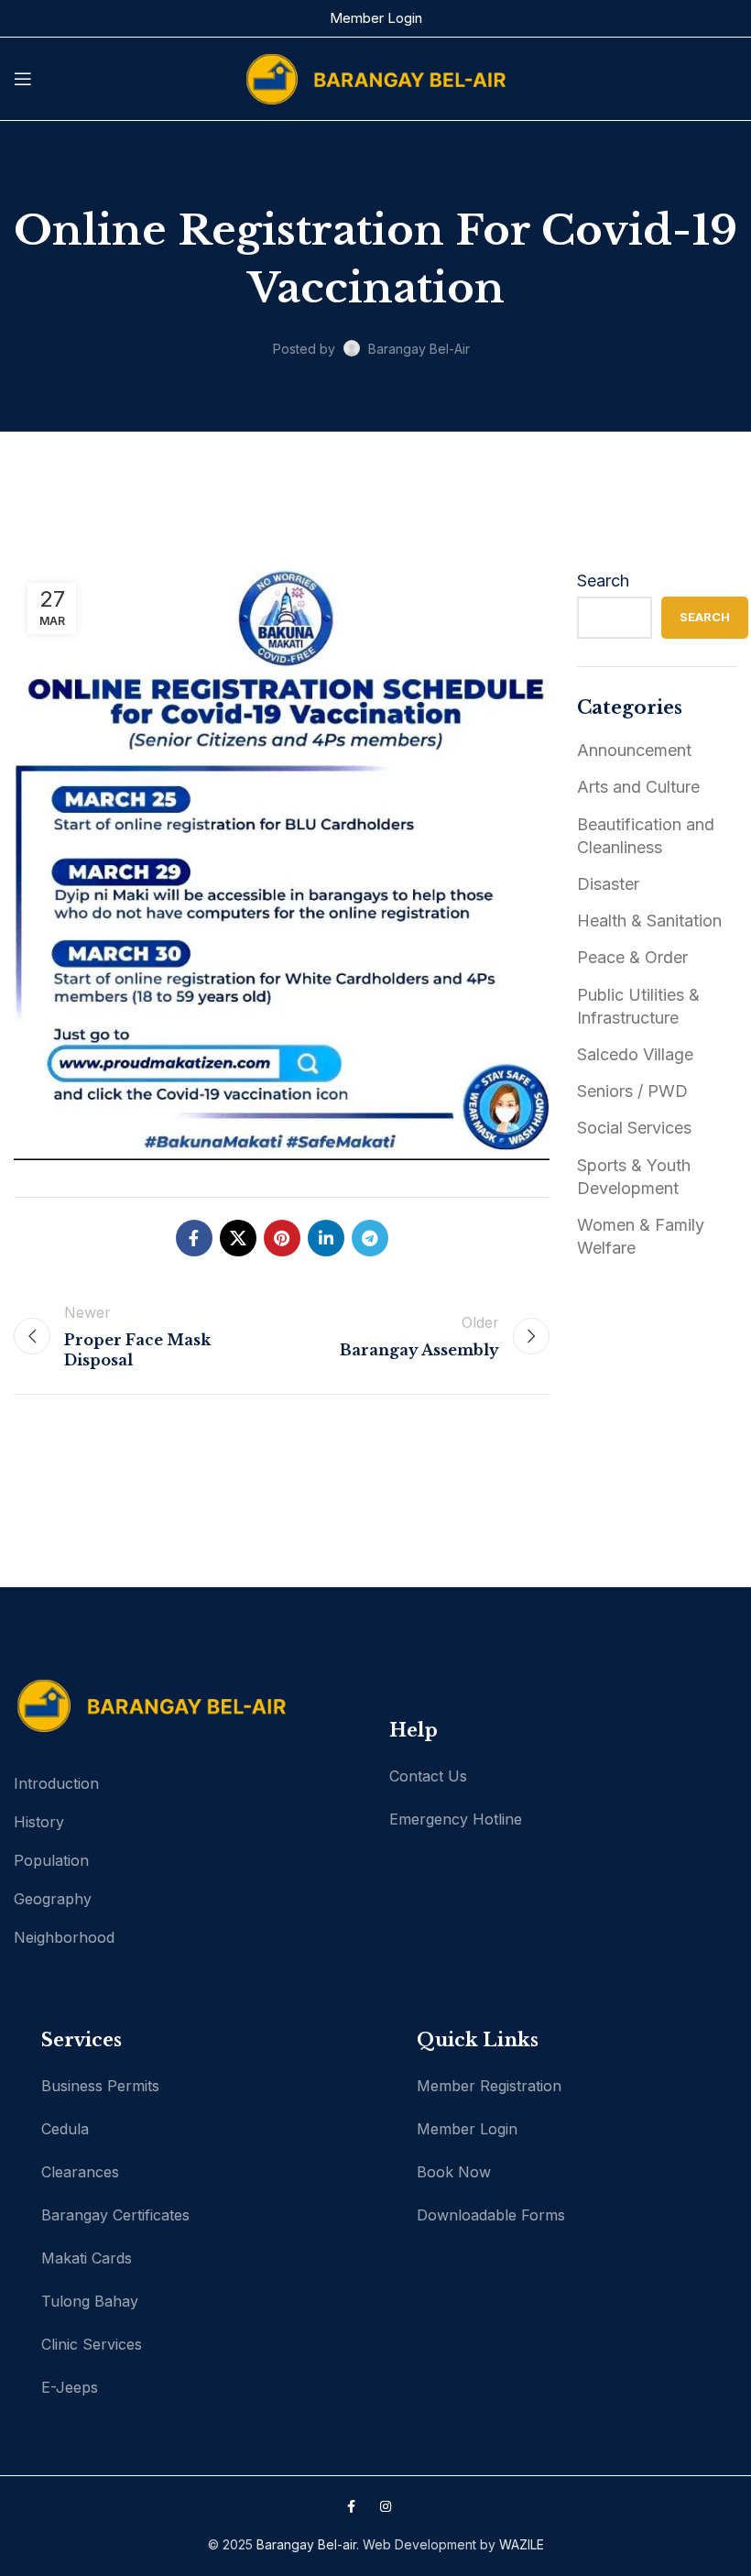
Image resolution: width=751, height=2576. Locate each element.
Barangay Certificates (115, 2215)
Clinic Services (92, 2344)
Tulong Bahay (90, 2301)
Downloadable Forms (491, 2215)
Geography (53, 1899)
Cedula (65, 2129)
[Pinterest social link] (282, 1238)
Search (603, 581)
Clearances (80, 2172)
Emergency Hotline (456, 1819)
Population (51, 1860)
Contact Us (428, 1776)
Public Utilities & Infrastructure (638, 1006)
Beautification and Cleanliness (646, 836)
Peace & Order (632, 957)
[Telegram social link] (370, 1238)
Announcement (634, 750)
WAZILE (522, 2544)
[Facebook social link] (194, 1238)
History (39, 1822)
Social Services (634, 1128)
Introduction (56, 1783)
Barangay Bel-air (306, 2544)
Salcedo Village (635, 1054)
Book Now (454, 2172)
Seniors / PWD (632, 1091)
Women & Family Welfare (641, 1236)
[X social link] (238, 1238)
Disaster (608, 884)
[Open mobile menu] (23, 79)
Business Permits (100, 2086)
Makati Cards (87, 2258)
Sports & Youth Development (634, 1177)
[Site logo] (375, 77)
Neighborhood (64, 1937)
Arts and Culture (638, 787)
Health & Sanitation (649, 921)
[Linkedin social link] (326, 1238)
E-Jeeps (70, 2387)
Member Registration (489, 2086)
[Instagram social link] (386, 2506)
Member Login (376, 18)
